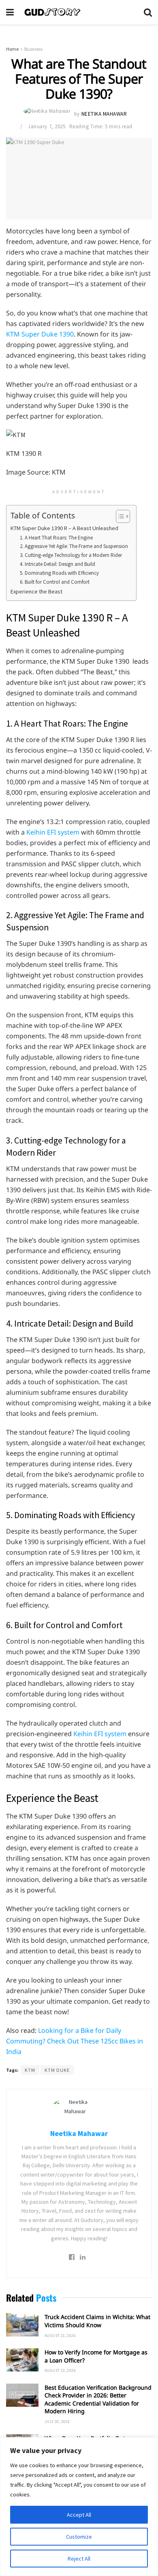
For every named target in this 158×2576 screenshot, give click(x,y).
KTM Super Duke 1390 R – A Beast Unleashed (64, 528)
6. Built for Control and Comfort (55, 582)
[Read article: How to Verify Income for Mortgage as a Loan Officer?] (22, 2360)
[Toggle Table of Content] (119, 516)
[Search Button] (148, 12)
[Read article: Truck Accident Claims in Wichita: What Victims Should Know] (22, 2325)
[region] (79, 2507)
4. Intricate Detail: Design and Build (58, 564)
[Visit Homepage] (79, 12)
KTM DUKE (57, 2070)
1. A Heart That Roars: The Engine (56, 538)
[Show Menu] (10, 12)
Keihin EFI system (53, 832)
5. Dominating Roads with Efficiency (59, 573)
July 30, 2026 (57, 2422)
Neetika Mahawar (104, 114)
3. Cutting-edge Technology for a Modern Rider (71, 555)
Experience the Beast (36, 591)
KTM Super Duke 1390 (40, 334)
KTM (30, 2070)
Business (33, 49)
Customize (79, 2537)
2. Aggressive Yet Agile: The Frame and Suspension (74, 546)
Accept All (79, 2515)
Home (12, 49)
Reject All (79, 2559)
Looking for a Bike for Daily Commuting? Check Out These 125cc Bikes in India (75, 2041)
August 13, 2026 (60, 2370)
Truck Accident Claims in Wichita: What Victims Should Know (97, 2321)
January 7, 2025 (47, 126)
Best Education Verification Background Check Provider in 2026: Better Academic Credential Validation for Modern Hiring (98, 2399)
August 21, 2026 (60, 2335)
